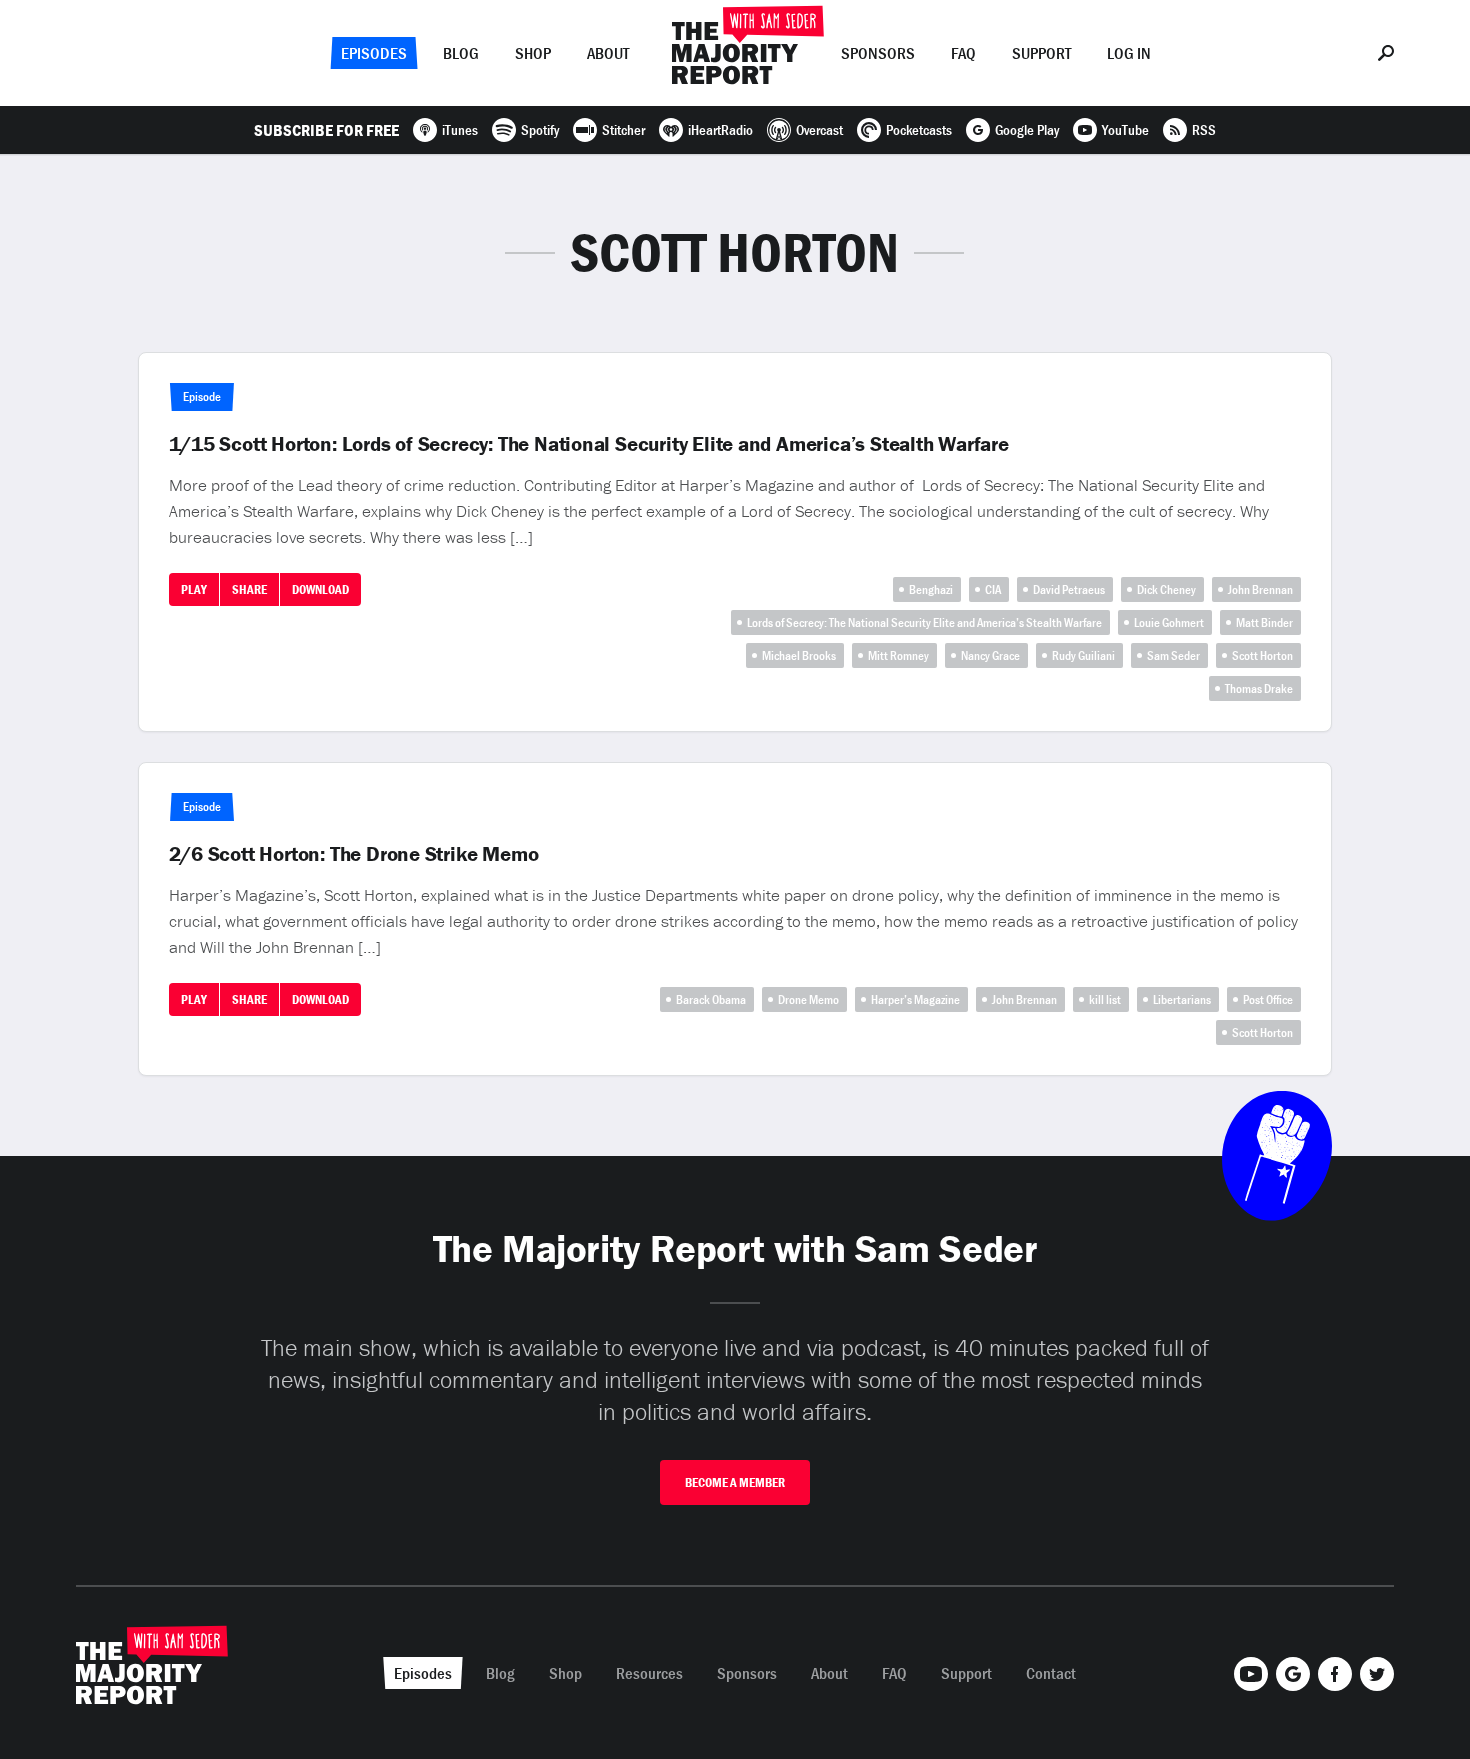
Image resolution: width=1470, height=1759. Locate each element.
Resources (649, 1673)
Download (320, 589)
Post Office (1268, 999)
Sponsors (878, 53)
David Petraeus (1069, 589)
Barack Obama (711, 999)
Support (1041, 53)
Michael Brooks (799, 655)
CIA (993, 589)
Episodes (374, 53)
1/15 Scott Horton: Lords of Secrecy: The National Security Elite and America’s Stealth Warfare (589, 444)
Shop (533, 53)
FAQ (963, 53)
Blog (461, 53)
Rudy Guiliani (1083, 655)
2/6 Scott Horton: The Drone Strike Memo (354, 854)
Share (249, 589)
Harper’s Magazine (915, 999)
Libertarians (1182, 999)
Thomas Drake (1259, 688)
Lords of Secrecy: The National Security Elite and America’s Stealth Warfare (924, 622)
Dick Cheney (1166, 589)
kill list (1105, 999)
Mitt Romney (898, 655)
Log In (1129, 53)
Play (194, 589)
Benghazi (931, 589)
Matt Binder (1264, 622)
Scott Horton (1262, 655)
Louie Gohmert (1169, 622)
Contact (1051, 1673)
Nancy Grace (990, 655)
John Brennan (1260, 589)
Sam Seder (1173, 655)
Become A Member (735, 1482)
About (608, 53)
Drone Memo (808, 999)
